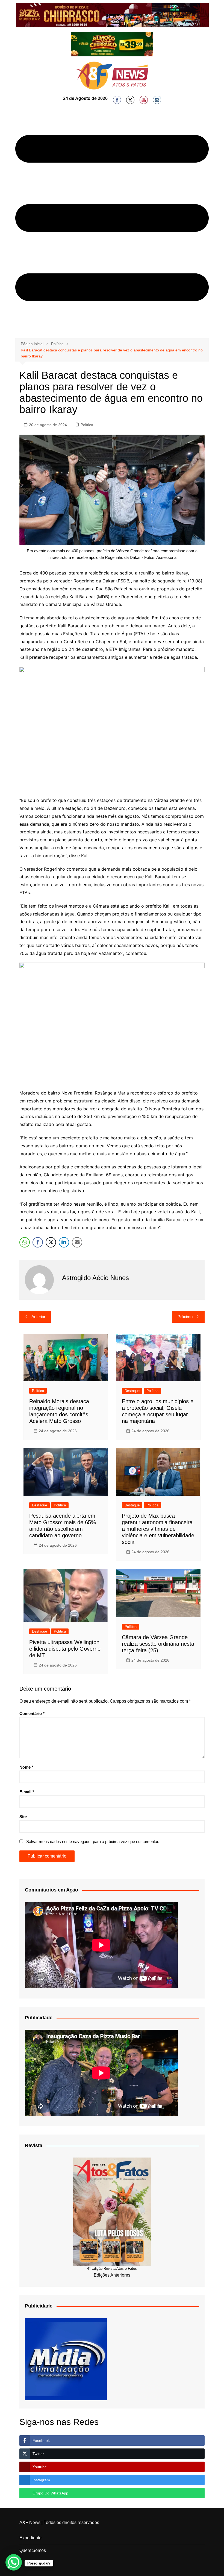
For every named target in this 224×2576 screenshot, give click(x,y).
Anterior (38, 1317)
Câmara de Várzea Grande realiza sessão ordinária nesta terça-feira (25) (158, 1644)
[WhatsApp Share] (25, 1242)
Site (23, 1817)
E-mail (27, 1792)
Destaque (132, 1391)
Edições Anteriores (112, 2275)
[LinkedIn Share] (64, 1242)
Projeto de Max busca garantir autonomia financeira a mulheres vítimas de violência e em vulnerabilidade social (158, 1529)
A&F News (30, 2522)
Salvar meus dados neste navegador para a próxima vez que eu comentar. (93, 1842)
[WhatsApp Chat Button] (14, 2562)
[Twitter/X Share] (51, 1242)
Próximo (185, 1317)
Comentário (32, 1713)
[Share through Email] (77, 1242)
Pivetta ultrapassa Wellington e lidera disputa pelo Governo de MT (65, 1649)
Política (87, 425)
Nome (26, 1767)
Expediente (30, 2538)
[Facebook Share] (38, 1242)
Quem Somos (33, 2550)
